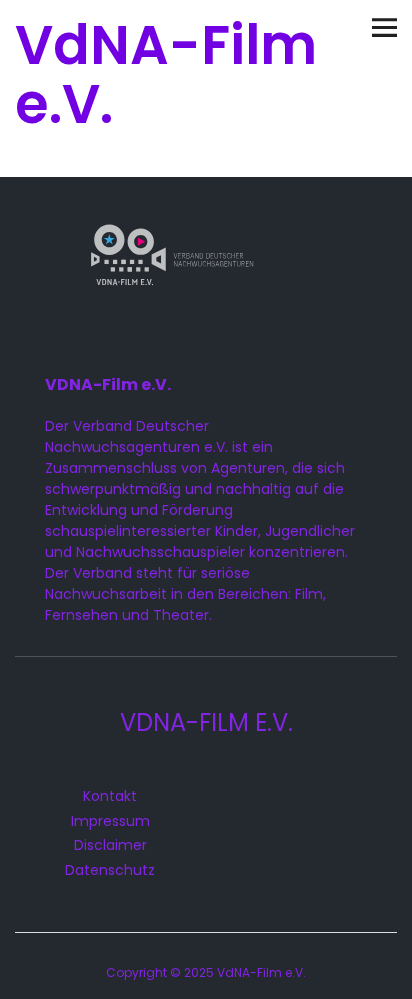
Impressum (110, 821)
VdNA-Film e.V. (166, 74)
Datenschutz (110, 870)
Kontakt (110, 796)
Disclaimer (110, 845)
